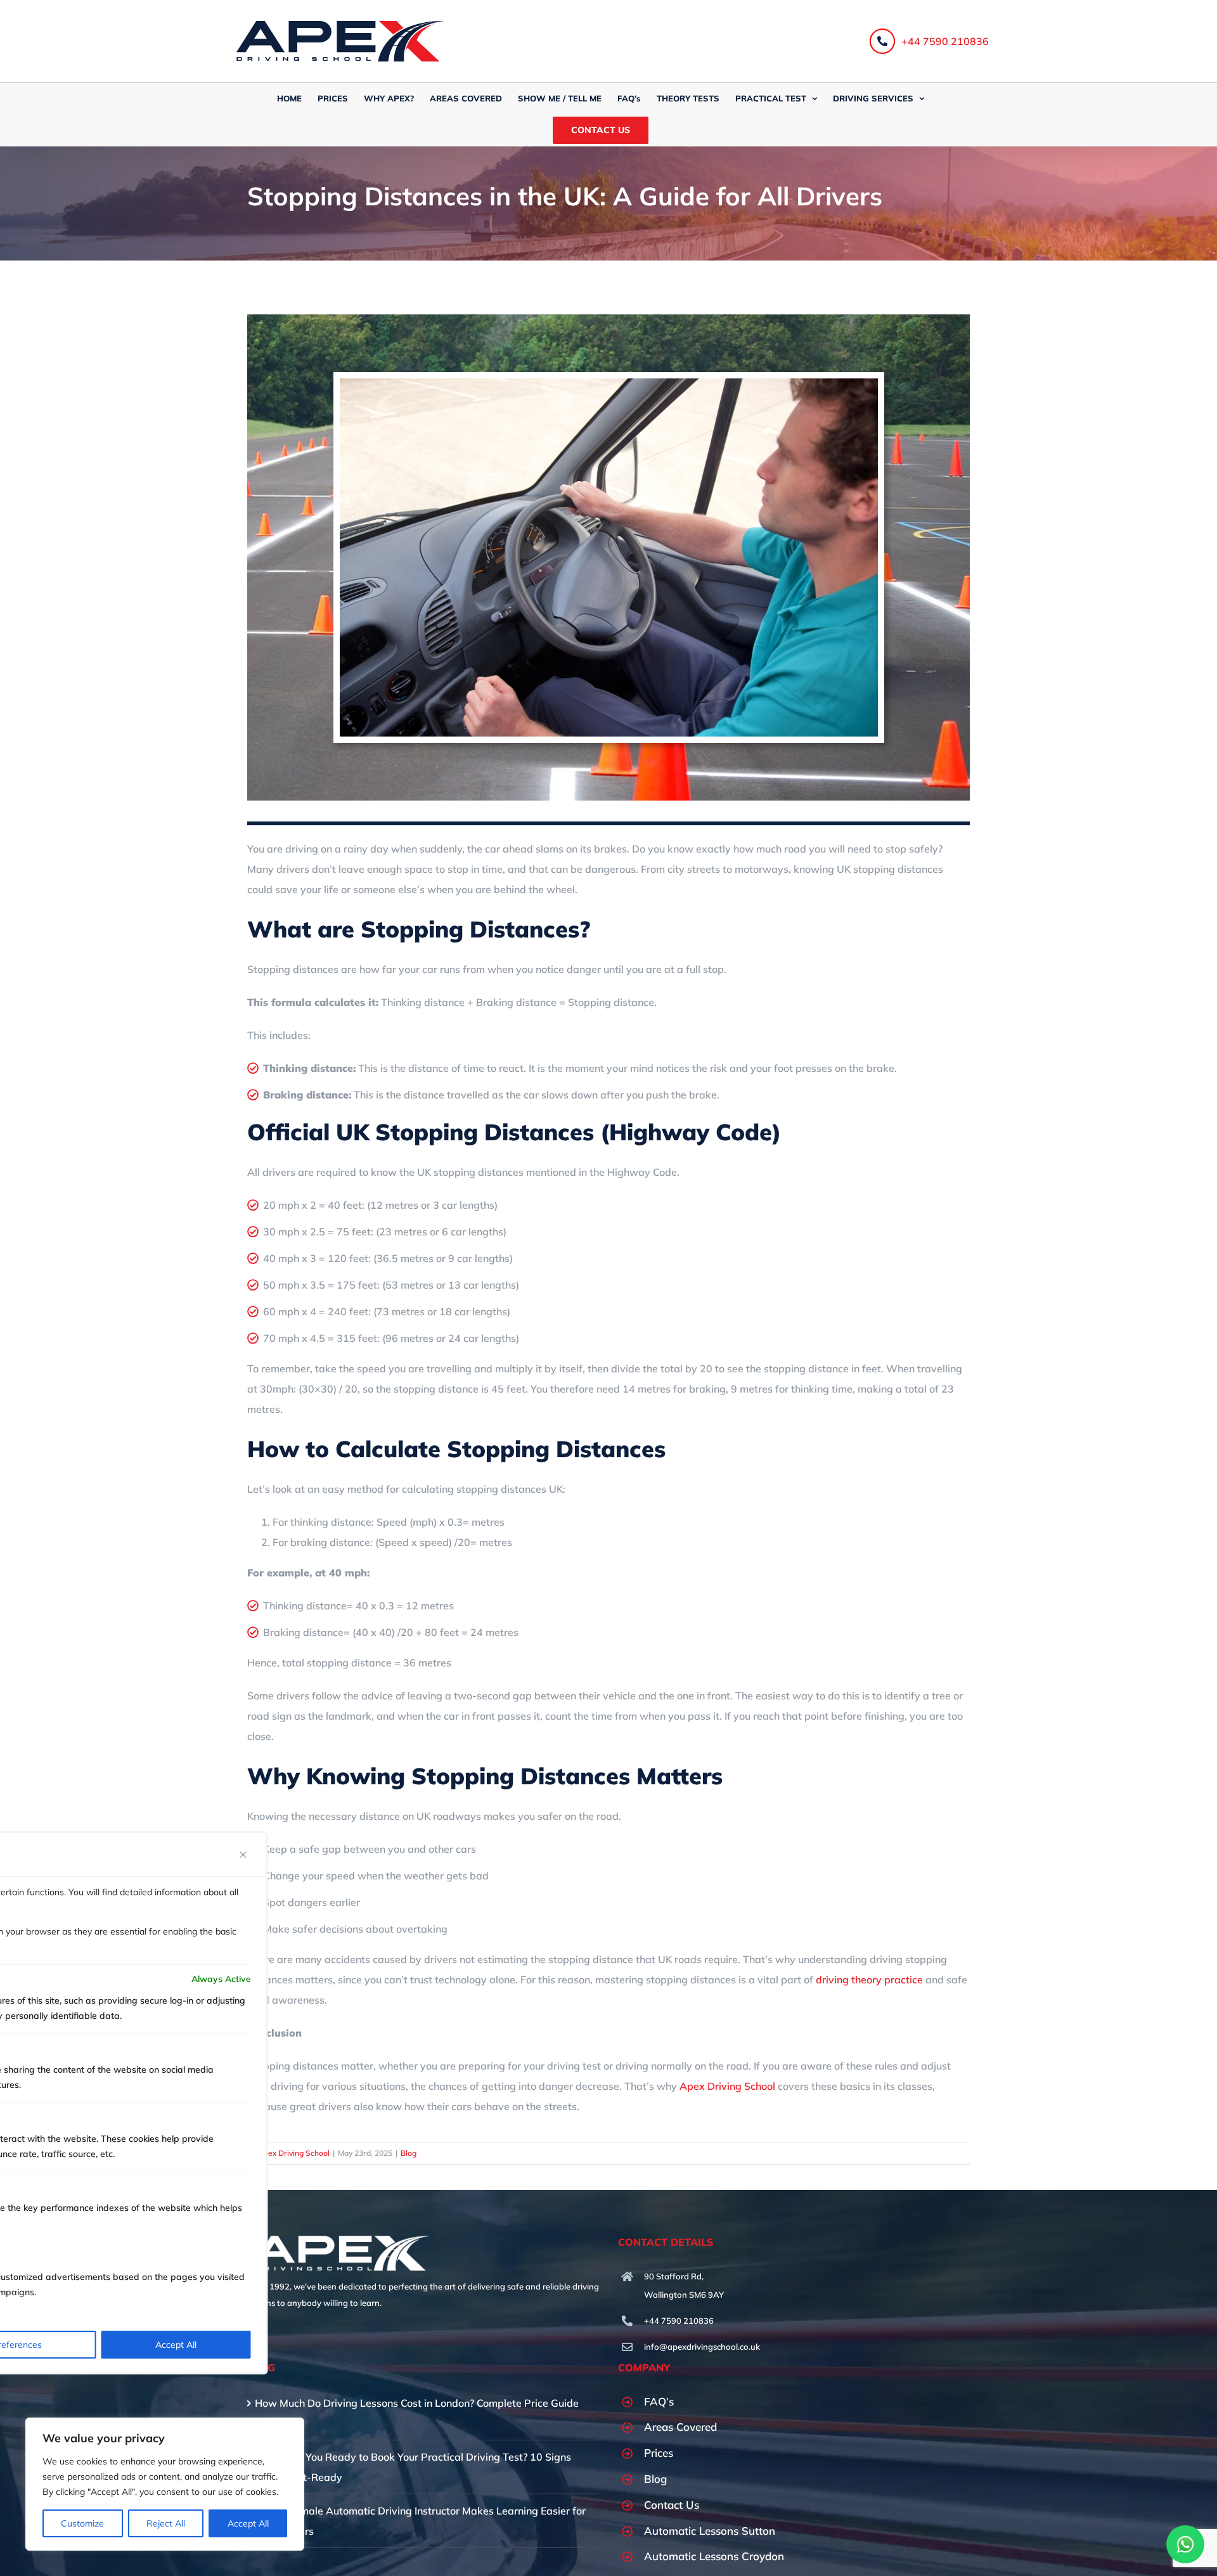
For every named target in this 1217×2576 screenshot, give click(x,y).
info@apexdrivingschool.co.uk (702, 2347)
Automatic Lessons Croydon (714, 2556)
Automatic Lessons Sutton (710, 2531)
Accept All (248, 2523)
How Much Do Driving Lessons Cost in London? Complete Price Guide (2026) (417, 2413)
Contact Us (672, 2505)
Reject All (166, 2523)
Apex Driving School (726, 2086)
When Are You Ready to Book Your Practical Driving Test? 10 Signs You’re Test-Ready (413, 2467)
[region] (165, 2484)
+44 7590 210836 (945, 41)
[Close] (243, 1855)
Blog (409, 2153)
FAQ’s (659, 2401)
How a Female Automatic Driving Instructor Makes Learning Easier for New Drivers (420, 2521)
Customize (82, 2523)
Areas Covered (680, 2427)
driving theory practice (869, 1980)
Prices (659, 2453)
